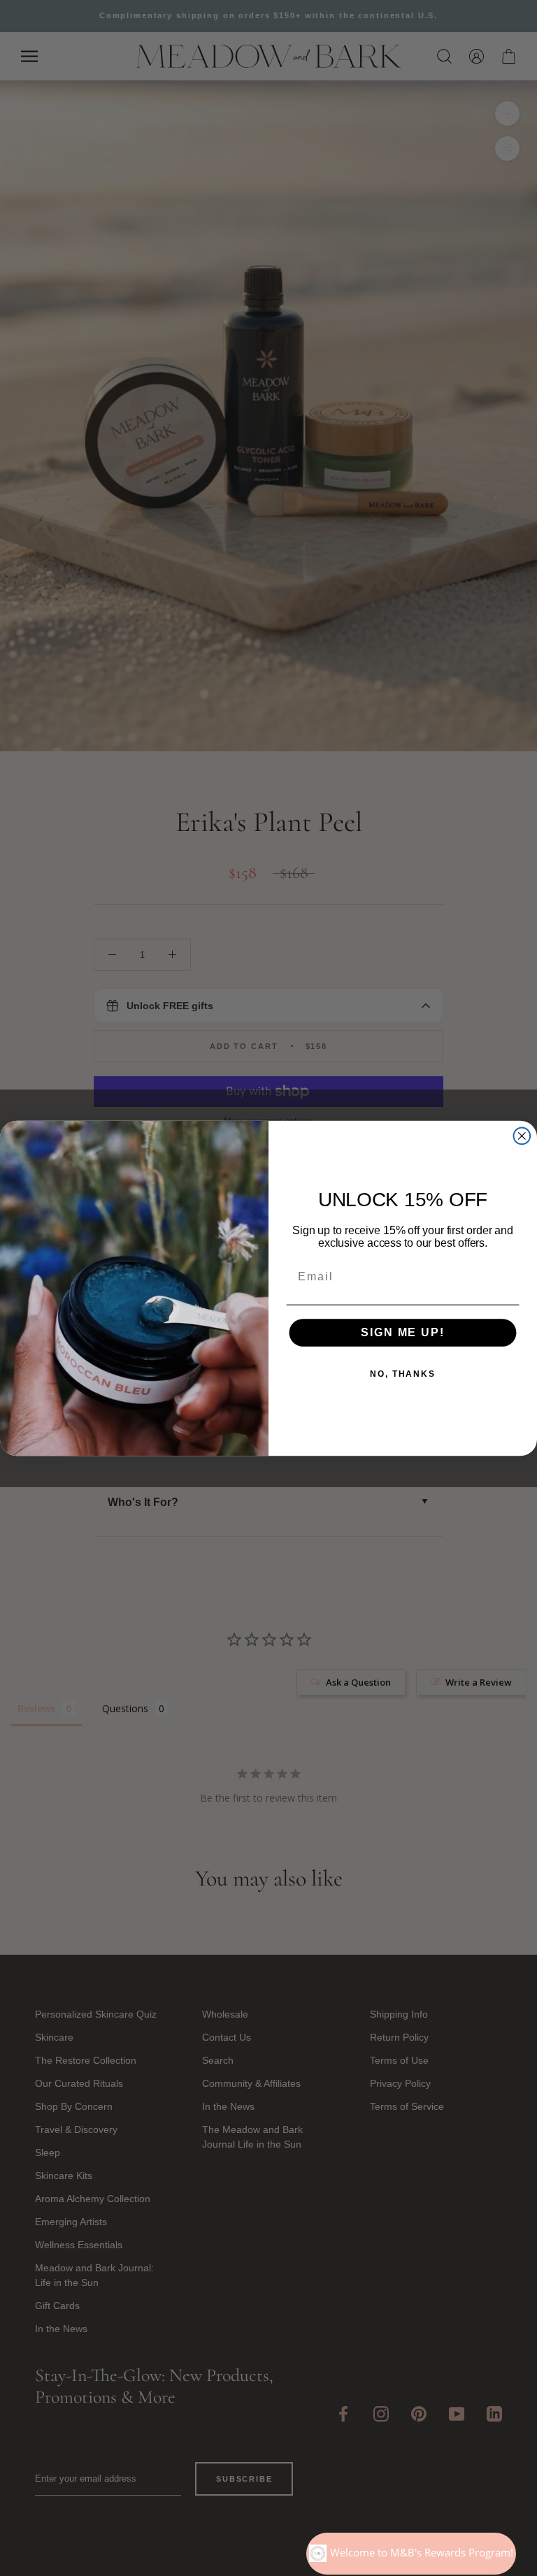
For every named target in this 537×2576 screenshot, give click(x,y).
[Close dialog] (522, 1136)
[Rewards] (411, 2554)
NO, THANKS (403, 1374)
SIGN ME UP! (402, 1332)
